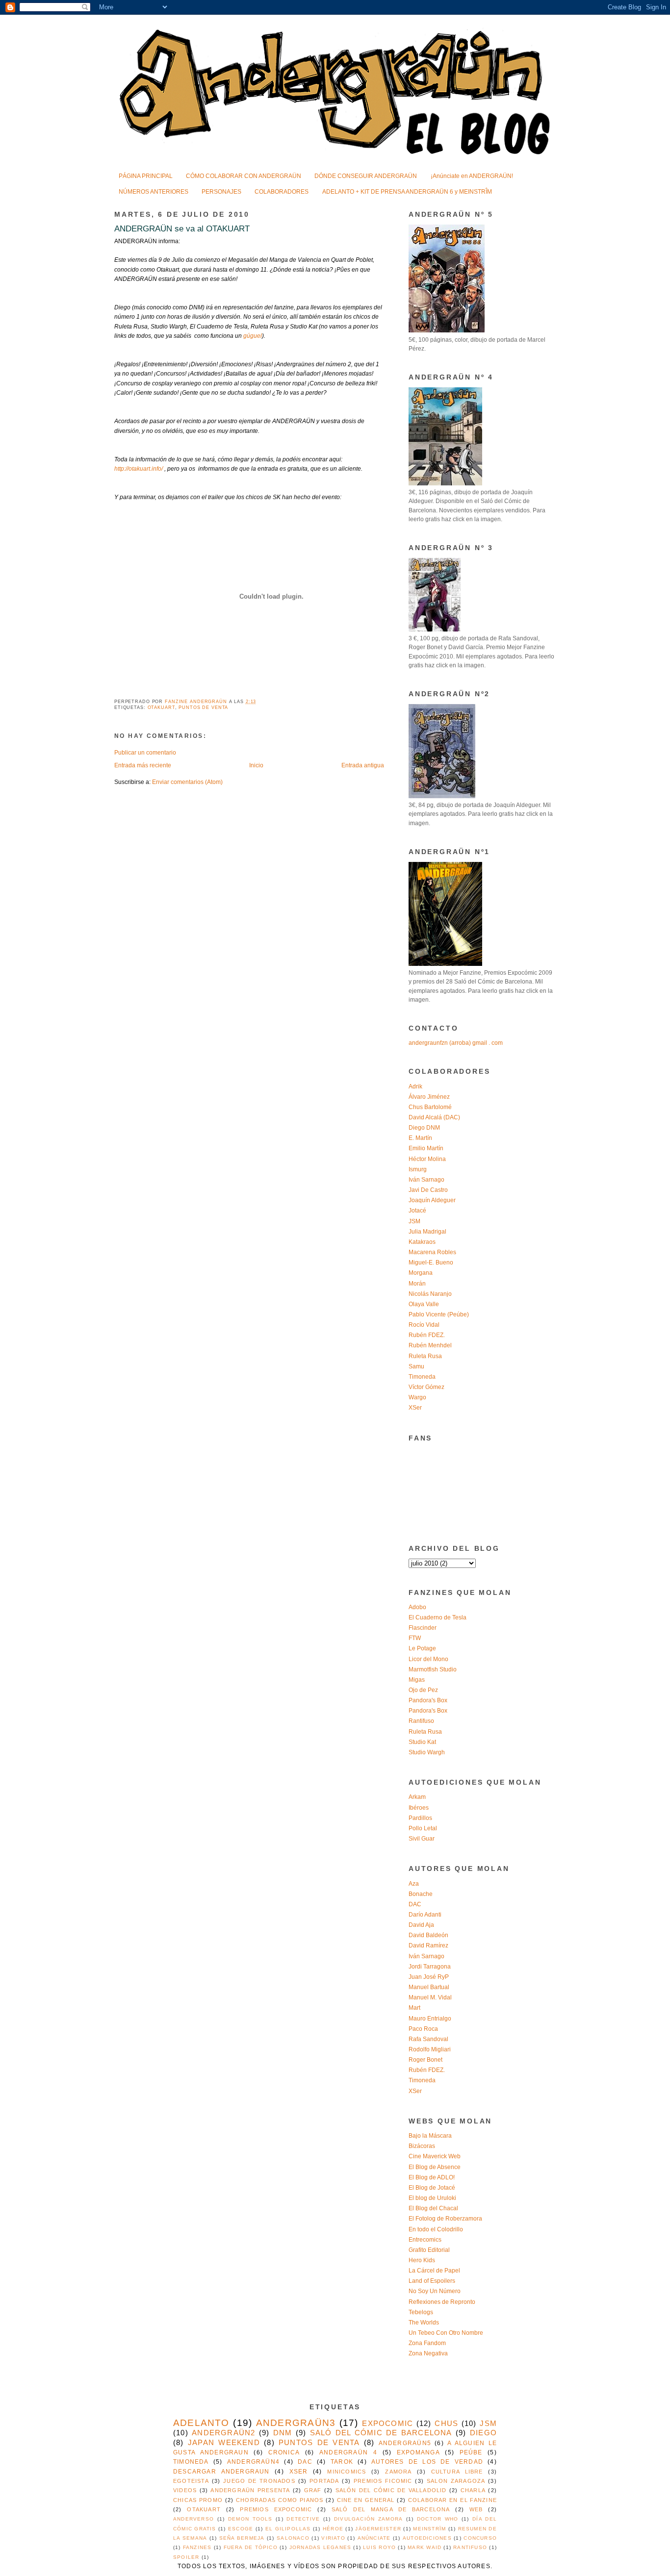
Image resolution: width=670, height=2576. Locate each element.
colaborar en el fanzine (452, 2500)
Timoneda (422, 1377)
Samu (416, 1366)
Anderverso (193, 2519)
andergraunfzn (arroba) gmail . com (456, 1043)
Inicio (256, 765)
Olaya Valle (424, 1304)
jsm (488, 2424)
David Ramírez (428, 1945)
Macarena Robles (432, 1252)
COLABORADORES (282, 192)
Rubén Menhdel (430, 1345)
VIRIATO (333, 2538)
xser (299, 2472)
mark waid (425, 2547)
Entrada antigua (363, 765)
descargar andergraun (221, 2472)
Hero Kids (422, 2260)
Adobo (417, 1607)
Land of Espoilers (432, 2281)
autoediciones (427, 2538)
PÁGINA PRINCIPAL (146, 176)
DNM (283, 2433)
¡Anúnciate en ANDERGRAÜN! (472, 176)
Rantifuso (421, 1721)
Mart (414, 2008)
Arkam (417, 1797)
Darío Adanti (425, 1915)
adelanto (201, 2423)
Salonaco (293, 2538)
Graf (313, 2490)
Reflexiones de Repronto (442, 2302)
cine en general (366, 2500)
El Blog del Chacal (433, 2208)
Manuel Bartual (429, 1987)
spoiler (186, 2557)
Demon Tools (250, 2519)
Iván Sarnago (426, 1180)
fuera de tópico (251, 2547)
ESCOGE (241, 2529)
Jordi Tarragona (430, 1967)
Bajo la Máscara (430, 2136)
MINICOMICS (347, 2472)
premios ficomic (383, 2481)
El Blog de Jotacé (432, 2188)
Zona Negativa (428, 2353)
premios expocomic (276, 2509)
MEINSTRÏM (429, 2529)
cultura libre (457, 2472)
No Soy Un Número (435, 2291)
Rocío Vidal (424, 1325)
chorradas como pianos (280, 2500)
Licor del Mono (428, 1659)
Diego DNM (424, 1128)
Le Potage (422, 1648)
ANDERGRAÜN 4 (348, 2452)
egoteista (191, 2481)
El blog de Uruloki (432, 2198)
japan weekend (224, 2443)
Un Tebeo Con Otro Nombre (446, 2333)
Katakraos (422, 1242)
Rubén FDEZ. (427, 1335)
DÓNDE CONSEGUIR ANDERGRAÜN (366, 176)
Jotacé (417, 1211)
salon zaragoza (456, 2481)
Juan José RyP (429, 1977)
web (476, 2509)
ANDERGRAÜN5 (405, 2443)
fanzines (197, 2547)
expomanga (418, 2452)
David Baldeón (428, 1935)
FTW (415, 1638)
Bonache (421, 1894)
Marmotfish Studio (433, 1669)
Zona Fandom (427, 2343)
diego (483, 2433)
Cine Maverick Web (435, 2156)
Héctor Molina (427, 1159)
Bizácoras (422, 2146)
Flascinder (423, 1628)
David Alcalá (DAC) (434, 1117)
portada (324, 2481)
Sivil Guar (422, 1839)
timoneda (191, 2462)
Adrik (415, 1086)
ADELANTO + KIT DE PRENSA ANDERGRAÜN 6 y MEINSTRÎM (407, 192)
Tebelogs (421, 2312)
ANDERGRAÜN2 (223, 2433)
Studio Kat (422, 1742)
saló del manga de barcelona (391, 2509)
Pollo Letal (423, 1828)
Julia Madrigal (427, 1232)
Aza (414, 1884)
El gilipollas (288, 2529)
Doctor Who (438, 2519)
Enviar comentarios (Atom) (187, 782)
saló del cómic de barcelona (381, 2433)
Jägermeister (378, 2529)
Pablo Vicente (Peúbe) (439, 1314)
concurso (480, 2538)
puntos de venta (203, 707)
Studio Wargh (427, 1752)
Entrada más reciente (143, 765)
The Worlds (424, 2323)
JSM (414, 1221)
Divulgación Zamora (368, 2519)
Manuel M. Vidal (430, 1997)
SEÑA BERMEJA (242, 2538)
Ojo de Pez (423, 1690)
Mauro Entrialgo (430, 2019)
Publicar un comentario (145, 753)
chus (446, 2424)
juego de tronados (259, 2481)
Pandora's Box (428, 1700)
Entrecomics (425, 2240)
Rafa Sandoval (428, 2039)
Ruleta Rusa (425, 1356)
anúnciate (374, 2538)
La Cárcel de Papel (434, 2271)
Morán (417, 1284)
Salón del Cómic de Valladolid (391, 2490)
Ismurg (418, 1169)
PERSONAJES (221, 192)
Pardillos (420, 1818)
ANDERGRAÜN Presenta (250, 2490)
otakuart (161, 707)
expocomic (387, 2424)
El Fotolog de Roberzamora (445, 2219)
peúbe (471, 2452)
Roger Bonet (425, 2060)
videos (185, 2490)
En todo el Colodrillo (436, 2229)
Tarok (342, 2462)
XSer (415, 1408)
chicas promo (198, 2500)
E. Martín (420, 1138)
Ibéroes (419, 1808)
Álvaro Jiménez (429, 1097)
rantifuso (470, 2547)
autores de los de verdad (427, 2462)
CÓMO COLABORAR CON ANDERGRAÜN (244, 176)
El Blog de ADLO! (432, 2177)
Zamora (398, 2472)
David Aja (421, 1925)
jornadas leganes (320, 2547)
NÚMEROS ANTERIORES (154, 192)
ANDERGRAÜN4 (253, 2462)
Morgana (421, 1273)
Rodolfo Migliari (430, 2049)
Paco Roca (423, 2029)
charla (473, 2490)
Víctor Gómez (426, 1387)
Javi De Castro (428, 1190)
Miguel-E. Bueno (431, 1263)
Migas (417, 1680)
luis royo (379, 2547)
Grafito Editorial (429, 2250)
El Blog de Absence (435, 2167)
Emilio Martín (426, 1148)
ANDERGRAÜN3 (296, 2423)
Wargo (417, 1397)
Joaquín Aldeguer (432, 1200)
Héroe (333, 2529)
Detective (303, 2519)
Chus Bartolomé (430, 1107)
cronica (284, 2452)
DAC (415, 1904)
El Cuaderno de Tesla (438, 1617)
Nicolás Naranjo (430, 1294)
